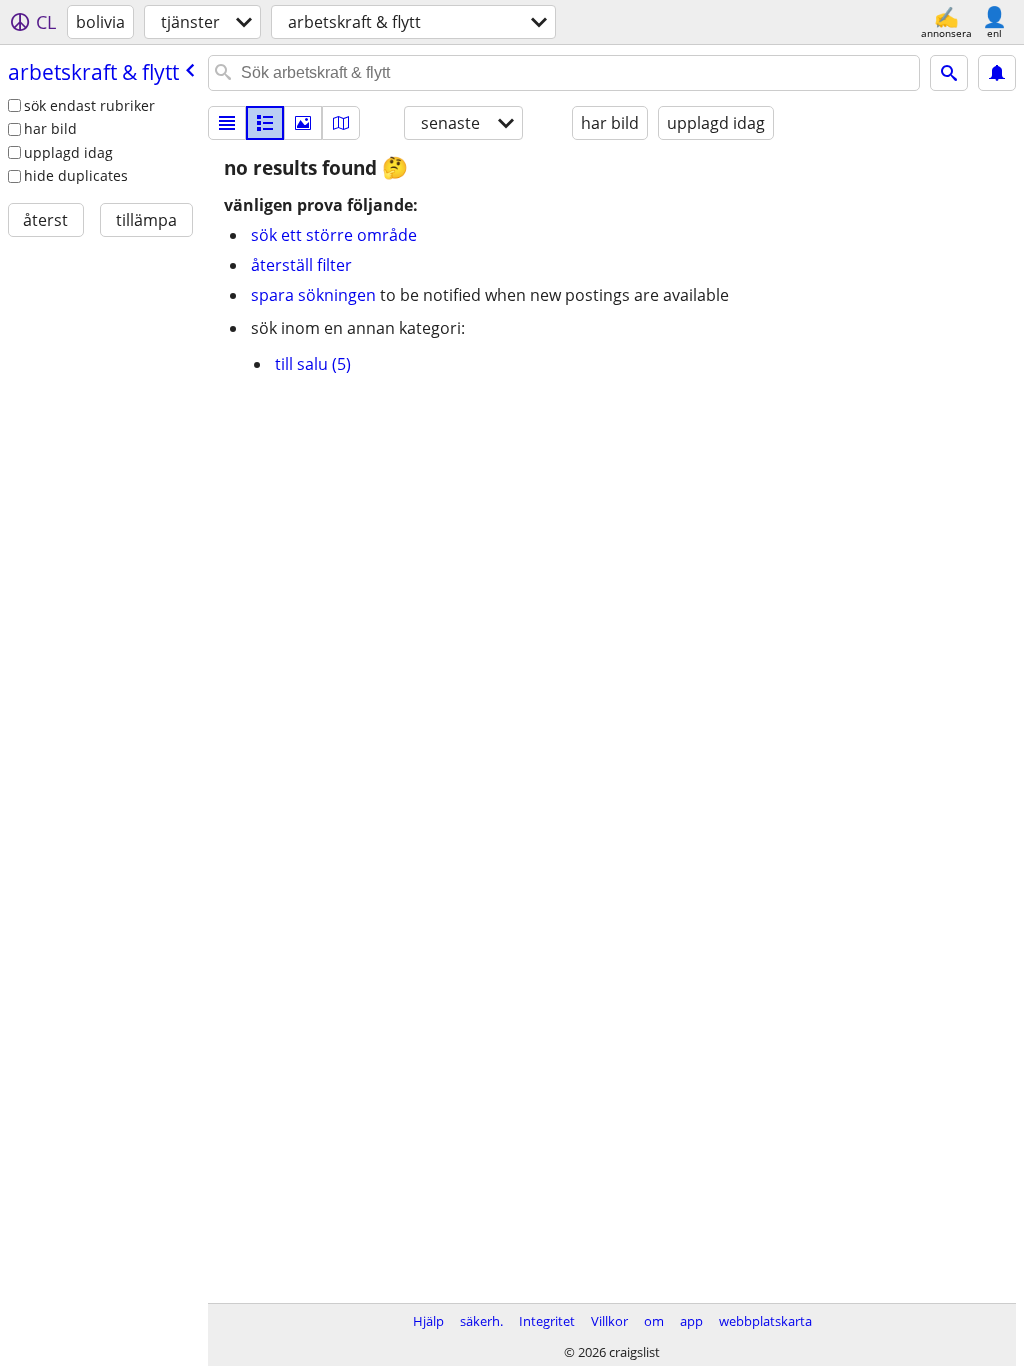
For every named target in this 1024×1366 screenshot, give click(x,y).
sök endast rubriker (89, 105)
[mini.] (265, 123)
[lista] (227, 123)
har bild (50, 128)
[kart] (341, 123)
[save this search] (997, 73)
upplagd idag (68, 152)
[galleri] (303, 123)
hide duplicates (76, 175)
